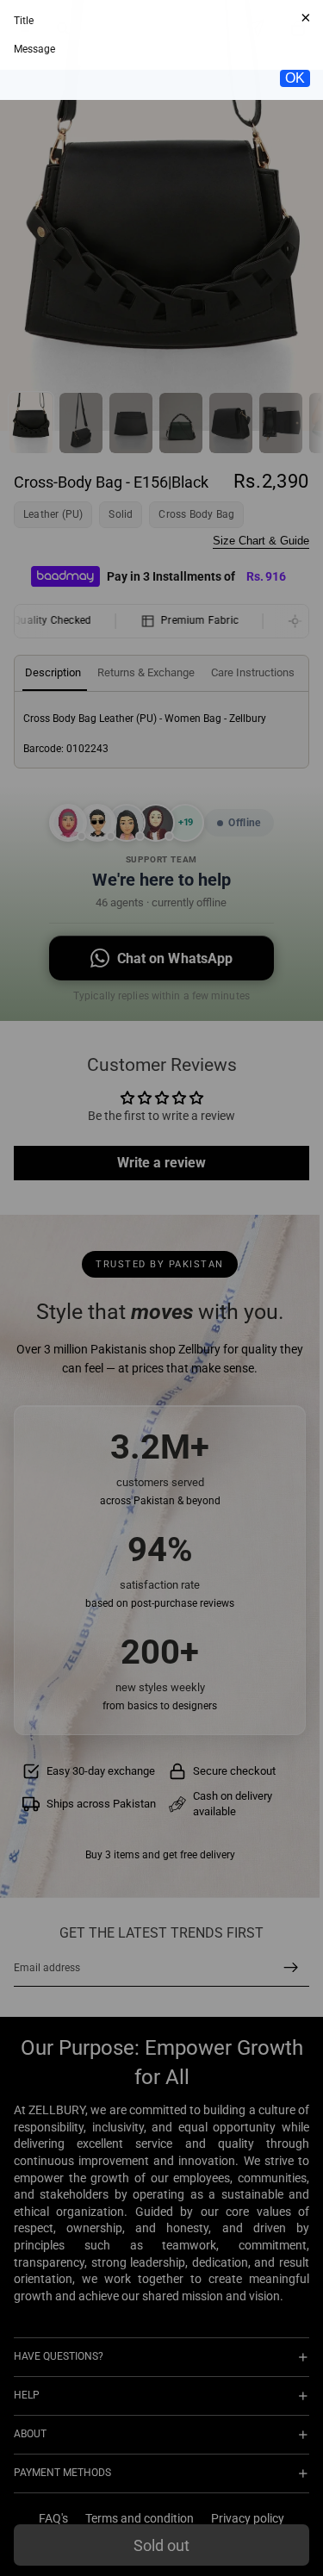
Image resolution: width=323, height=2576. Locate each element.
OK (295, 309)
